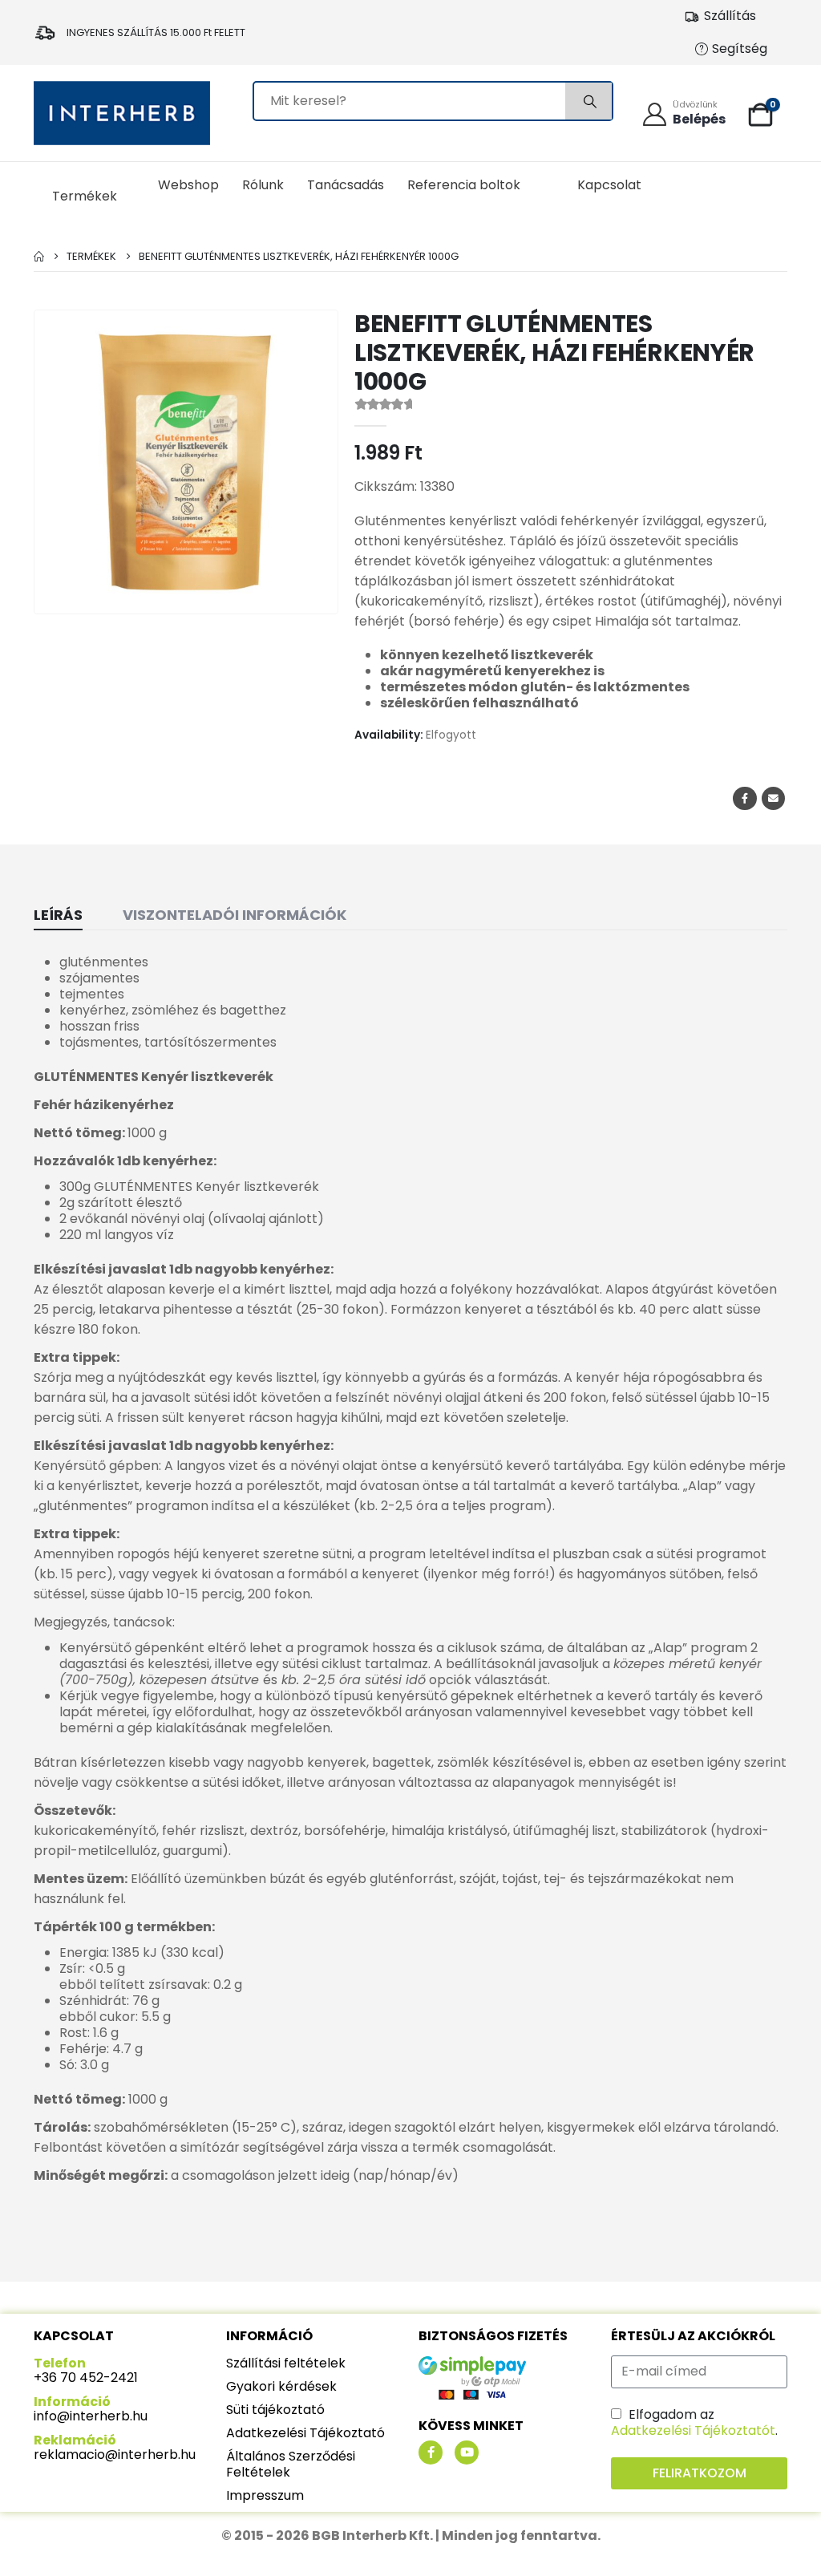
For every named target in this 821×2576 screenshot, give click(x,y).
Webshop (188, 185)
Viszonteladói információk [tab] (235, 915)
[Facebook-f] (431, 2452)
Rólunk (263, 185)
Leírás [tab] (58, 915)
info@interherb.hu (91, 2416)
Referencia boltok (464, 185)
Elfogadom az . (694, 2422)
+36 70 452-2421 (86, 2378)
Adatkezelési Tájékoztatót (693, 2430)
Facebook (744, 798)
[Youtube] (467, 2452)
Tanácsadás (346, 185)
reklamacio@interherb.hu (115, 2454)
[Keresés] (588, 101)
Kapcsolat (609, 185)
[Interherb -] (122, 113)
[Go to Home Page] (39, 256)
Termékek (85, 196)
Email (773, 798)
